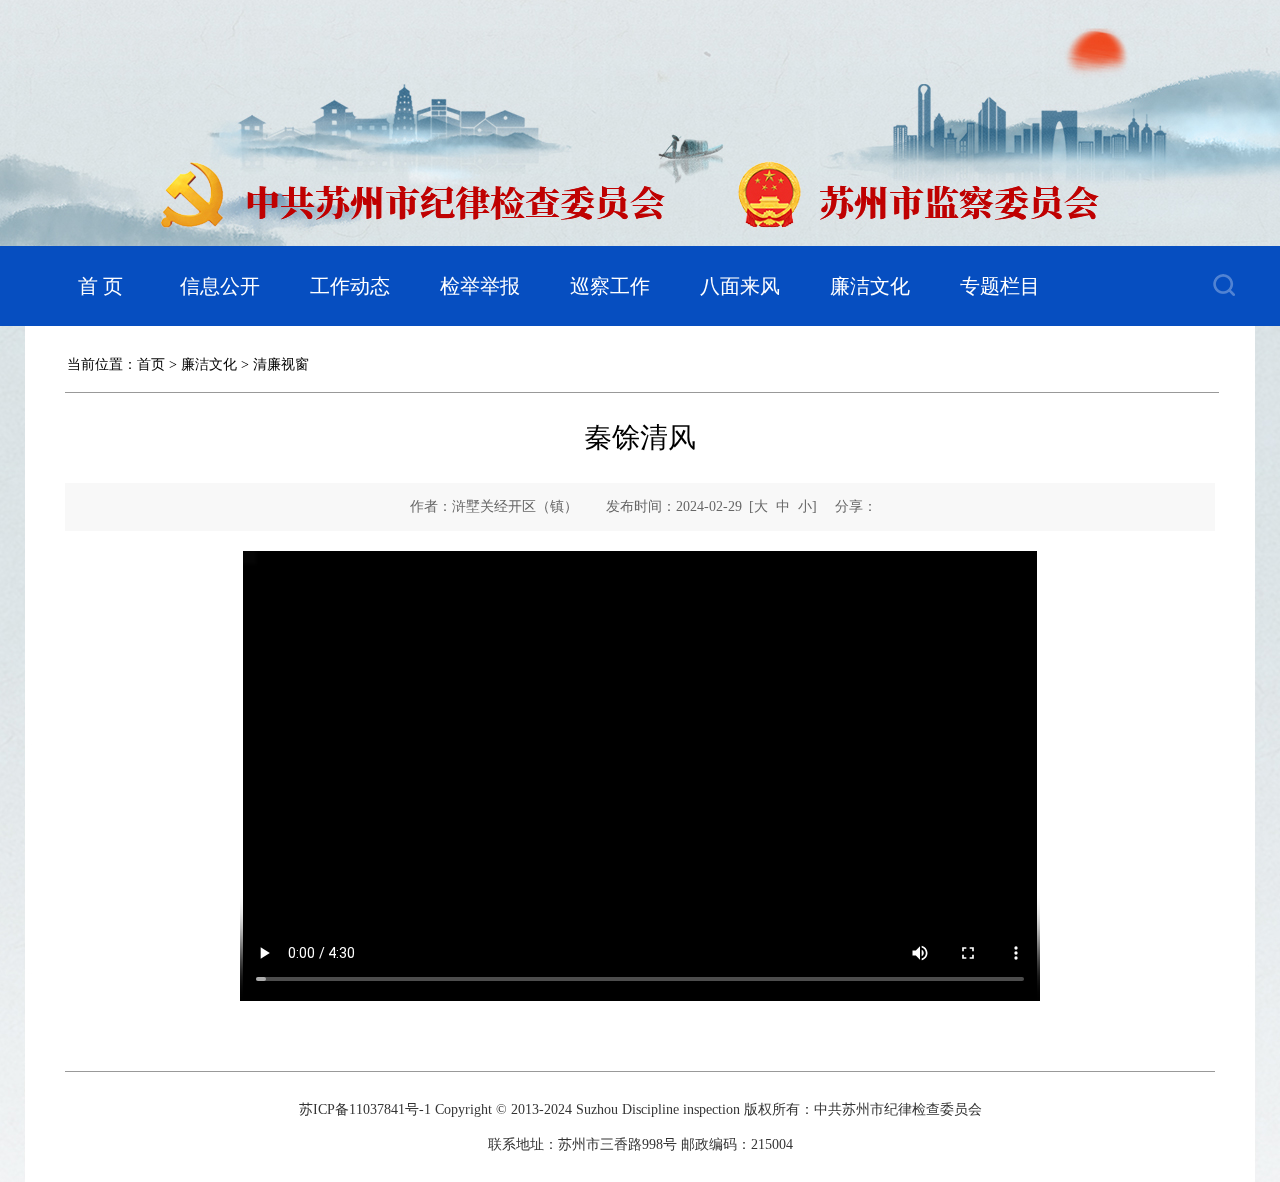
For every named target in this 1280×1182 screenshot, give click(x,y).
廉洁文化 (870, 286)
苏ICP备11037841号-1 (365, 1109)
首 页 (100, 286)
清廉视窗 (281, 364)
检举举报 (480, 286)
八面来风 (740, 286)
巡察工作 (610, 286)
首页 (151, 364)
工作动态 (350, 286)
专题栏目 (1000, 286)
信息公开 (220, 286)
